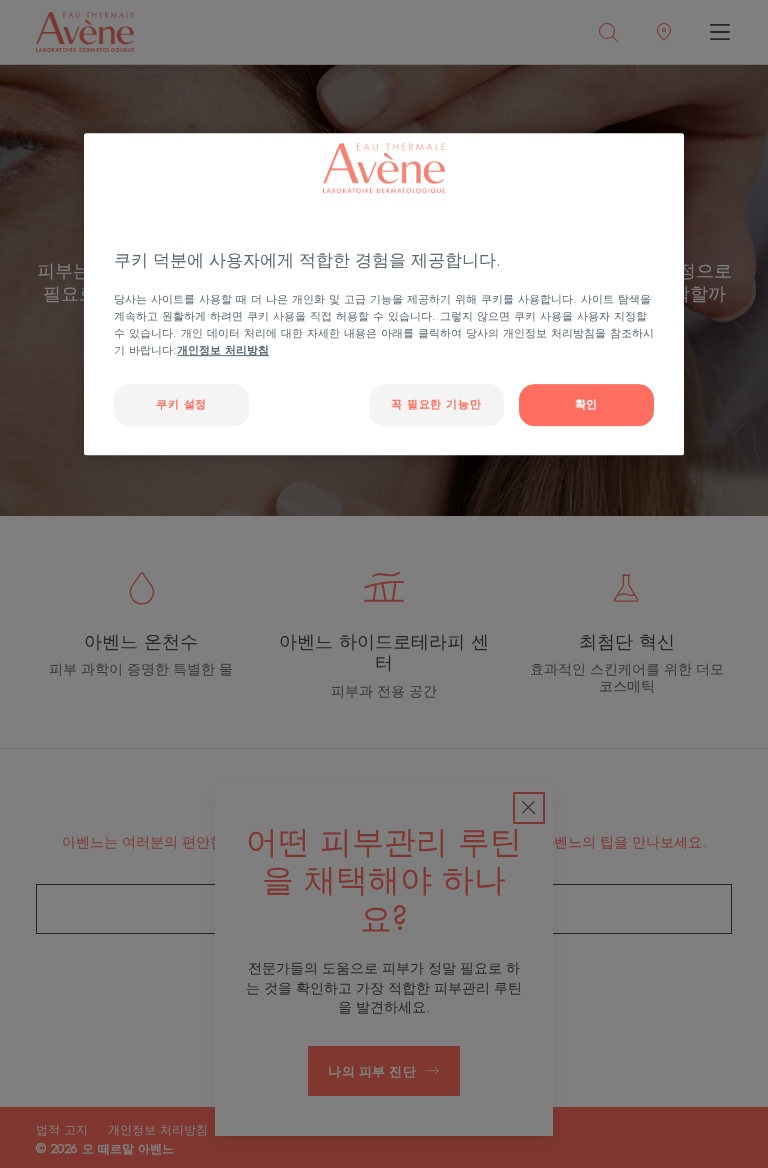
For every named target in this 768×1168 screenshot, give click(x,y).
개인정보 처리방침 (223, 350)
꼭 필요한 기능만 (436, 404)
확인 (586, 404)
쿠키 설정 (181, 404)
